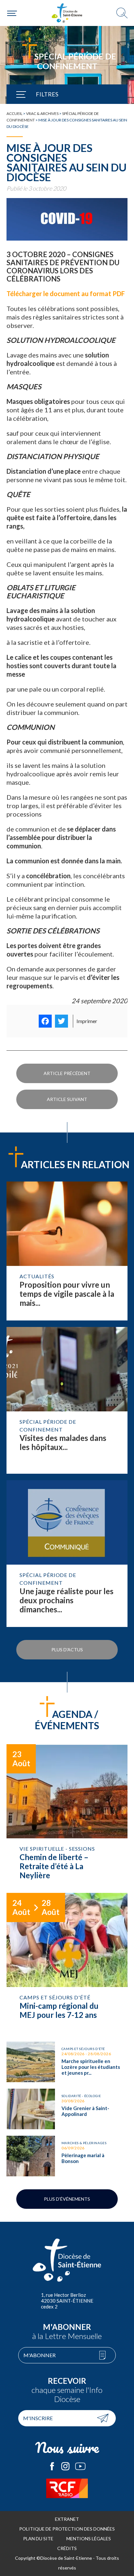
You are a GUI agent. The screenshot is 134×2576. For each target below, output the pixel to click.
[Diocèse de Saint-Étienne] (67, 13)
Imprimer (87, 1021)
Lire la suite (67, 1251)
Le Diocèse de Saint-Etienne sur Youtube (80, 2466)
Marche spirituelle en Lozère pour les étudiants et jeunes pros (67, 2062)
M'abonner (40, 2355)
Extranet (67, 2519)
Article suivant (67, 1099)
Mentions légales (89, 2538)
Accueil (14, 113)
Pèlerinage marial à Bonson (67, 2156)
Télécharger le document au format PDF (66, 294)
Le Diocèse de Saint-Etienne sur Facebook (52, 2466)
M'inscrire (38, 2418)
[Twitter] (61, 1021)
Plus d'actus (67, 1650)
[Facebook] (45, 1021)
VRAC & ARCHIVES (42, 113)
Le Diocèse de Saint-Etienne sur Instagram (65, 2466)
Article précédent (67, 1073)
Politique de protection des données (67, 2529)
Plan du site (38, 2538)
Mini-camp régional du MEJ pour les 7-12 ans (67, 1964)
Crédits (67, 2548)
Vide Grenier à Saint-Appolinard (67, 2109)
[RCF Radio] (67, 2488)
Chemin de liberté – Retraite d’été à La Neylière (67, 1815)
